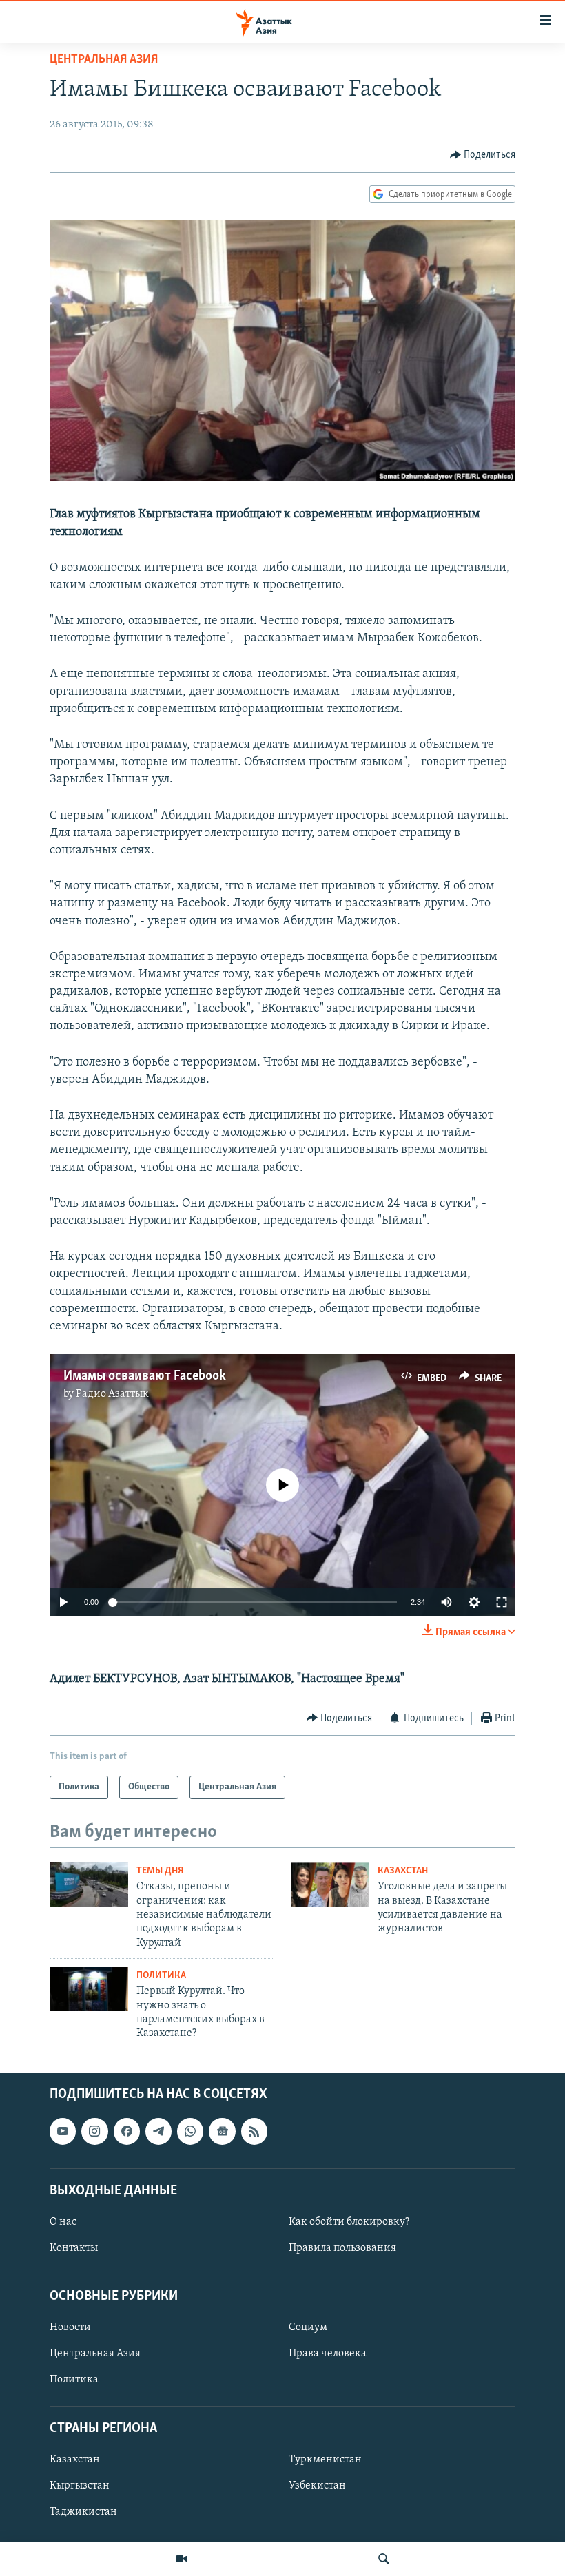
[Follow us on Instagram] (94, 2131)
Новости (70, 2327)
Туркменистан (325, 2460)
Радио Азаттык (112, 1394)
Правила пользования (342, 2248)
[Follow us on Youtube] (63, 2131)
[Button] (483, 155)
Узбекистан (317, 2486)
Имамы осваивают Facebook (145, 1376)
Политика (161, 1976)
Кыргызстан (80, 2486)
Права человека (328, 2354)
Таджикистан (83, 2512)
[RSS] (254, 2131)
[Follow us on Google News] (222, 2131)
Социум (308, 2327)
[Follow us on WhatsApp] (190, 2131)
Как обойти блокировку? (349, 2222)
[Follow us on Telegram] (158, 2131)
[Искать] (384, 2559)
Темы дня (160, 1871)
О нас (63, 2222)
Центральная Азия (104, 60)
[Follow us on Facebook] (127, 2131)
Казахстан (403, 1871)
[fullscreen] (502, 1602)
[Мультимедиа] (181, 2559)
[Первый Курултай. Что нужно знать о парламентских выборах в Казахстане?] (89, 1989)
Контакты (74, 2248)
